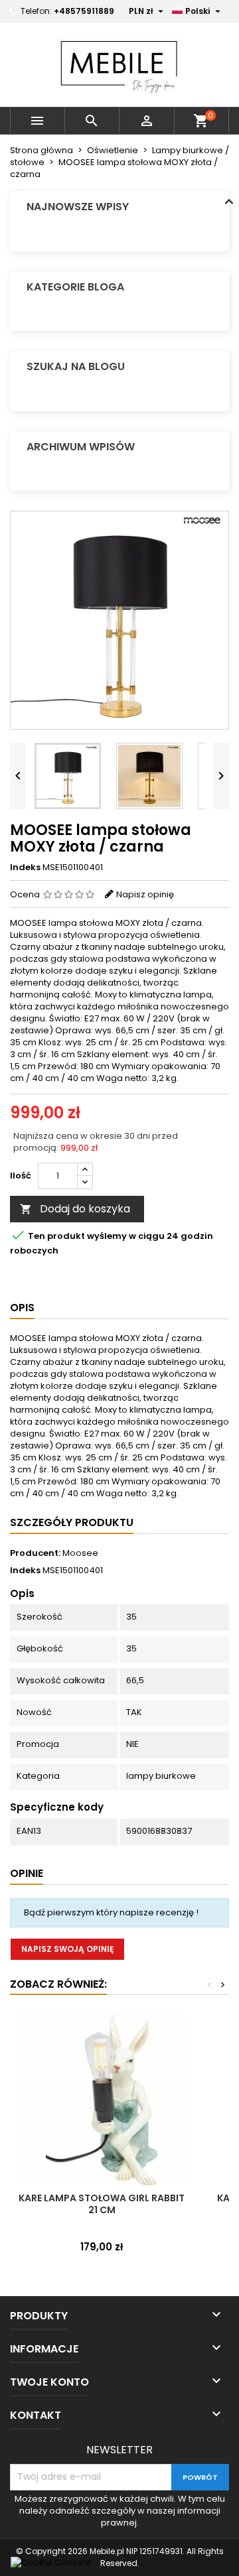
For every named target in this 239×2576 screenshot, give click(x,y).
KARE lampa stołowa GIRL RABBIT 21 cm (102, 2204)
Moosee (80, 1553)
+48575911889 (84, 11)
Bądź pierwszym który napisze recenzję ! (111, 1912)
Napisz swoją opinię (67, 1949)
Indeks (25, 868)
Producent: (35, 1553)
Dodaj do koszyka (75, 1209)
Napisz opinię (145, 894)
